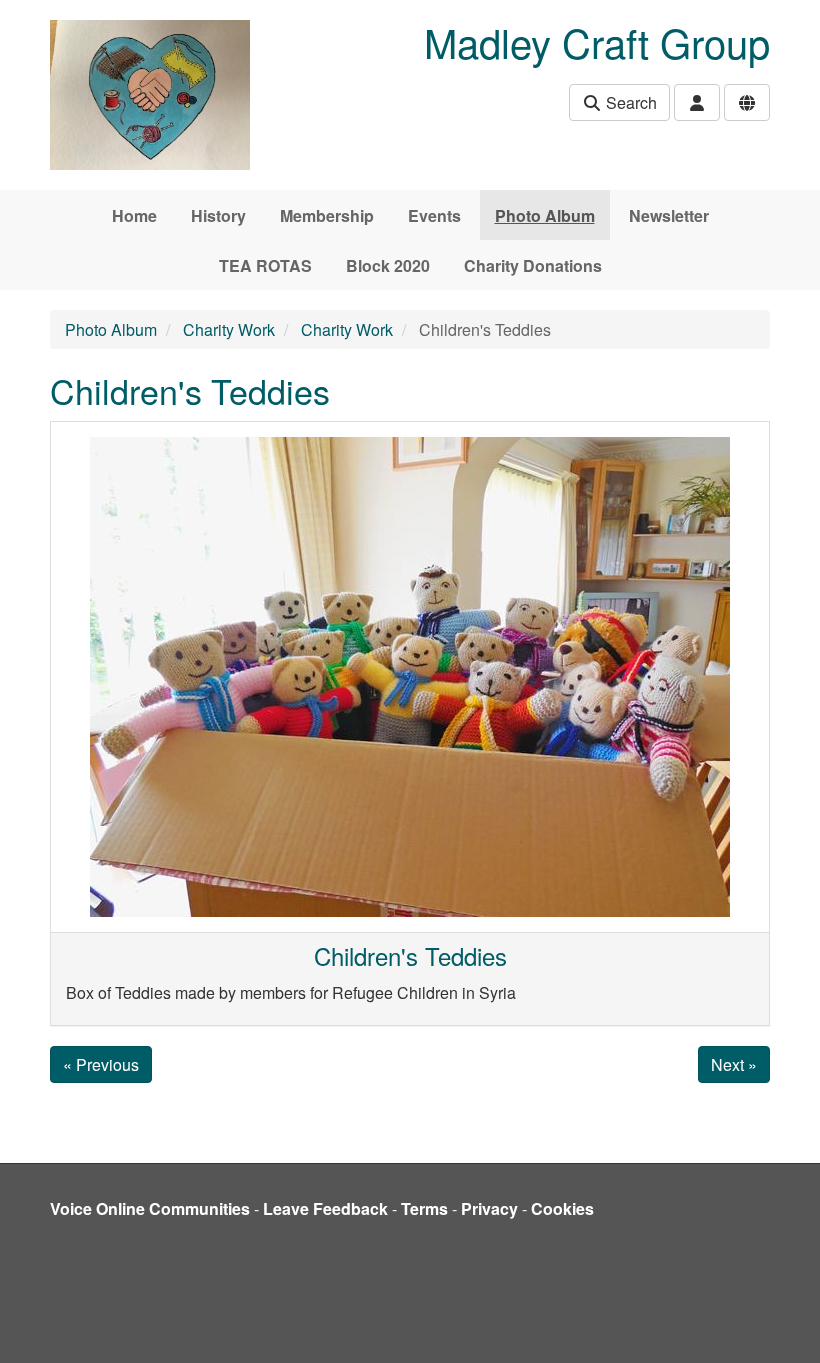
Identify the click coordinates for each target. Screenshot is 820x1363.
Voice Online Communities (150, 1208)
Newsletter (669, 215)
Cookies (562, 1208)
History (218, 215)
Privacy (489, 1208)
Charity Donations (533, 265)
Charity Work (229, 329)
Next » (734, 1064)
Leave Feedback (325, 1208)
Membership (327, 215)
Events (434, 215)
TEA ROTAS (265, 265)
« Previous (101, 1064)
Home (134, 215)
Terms (424, 1208)
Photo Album (545, 215)
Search (629, 102)
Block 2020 (388, 265)
